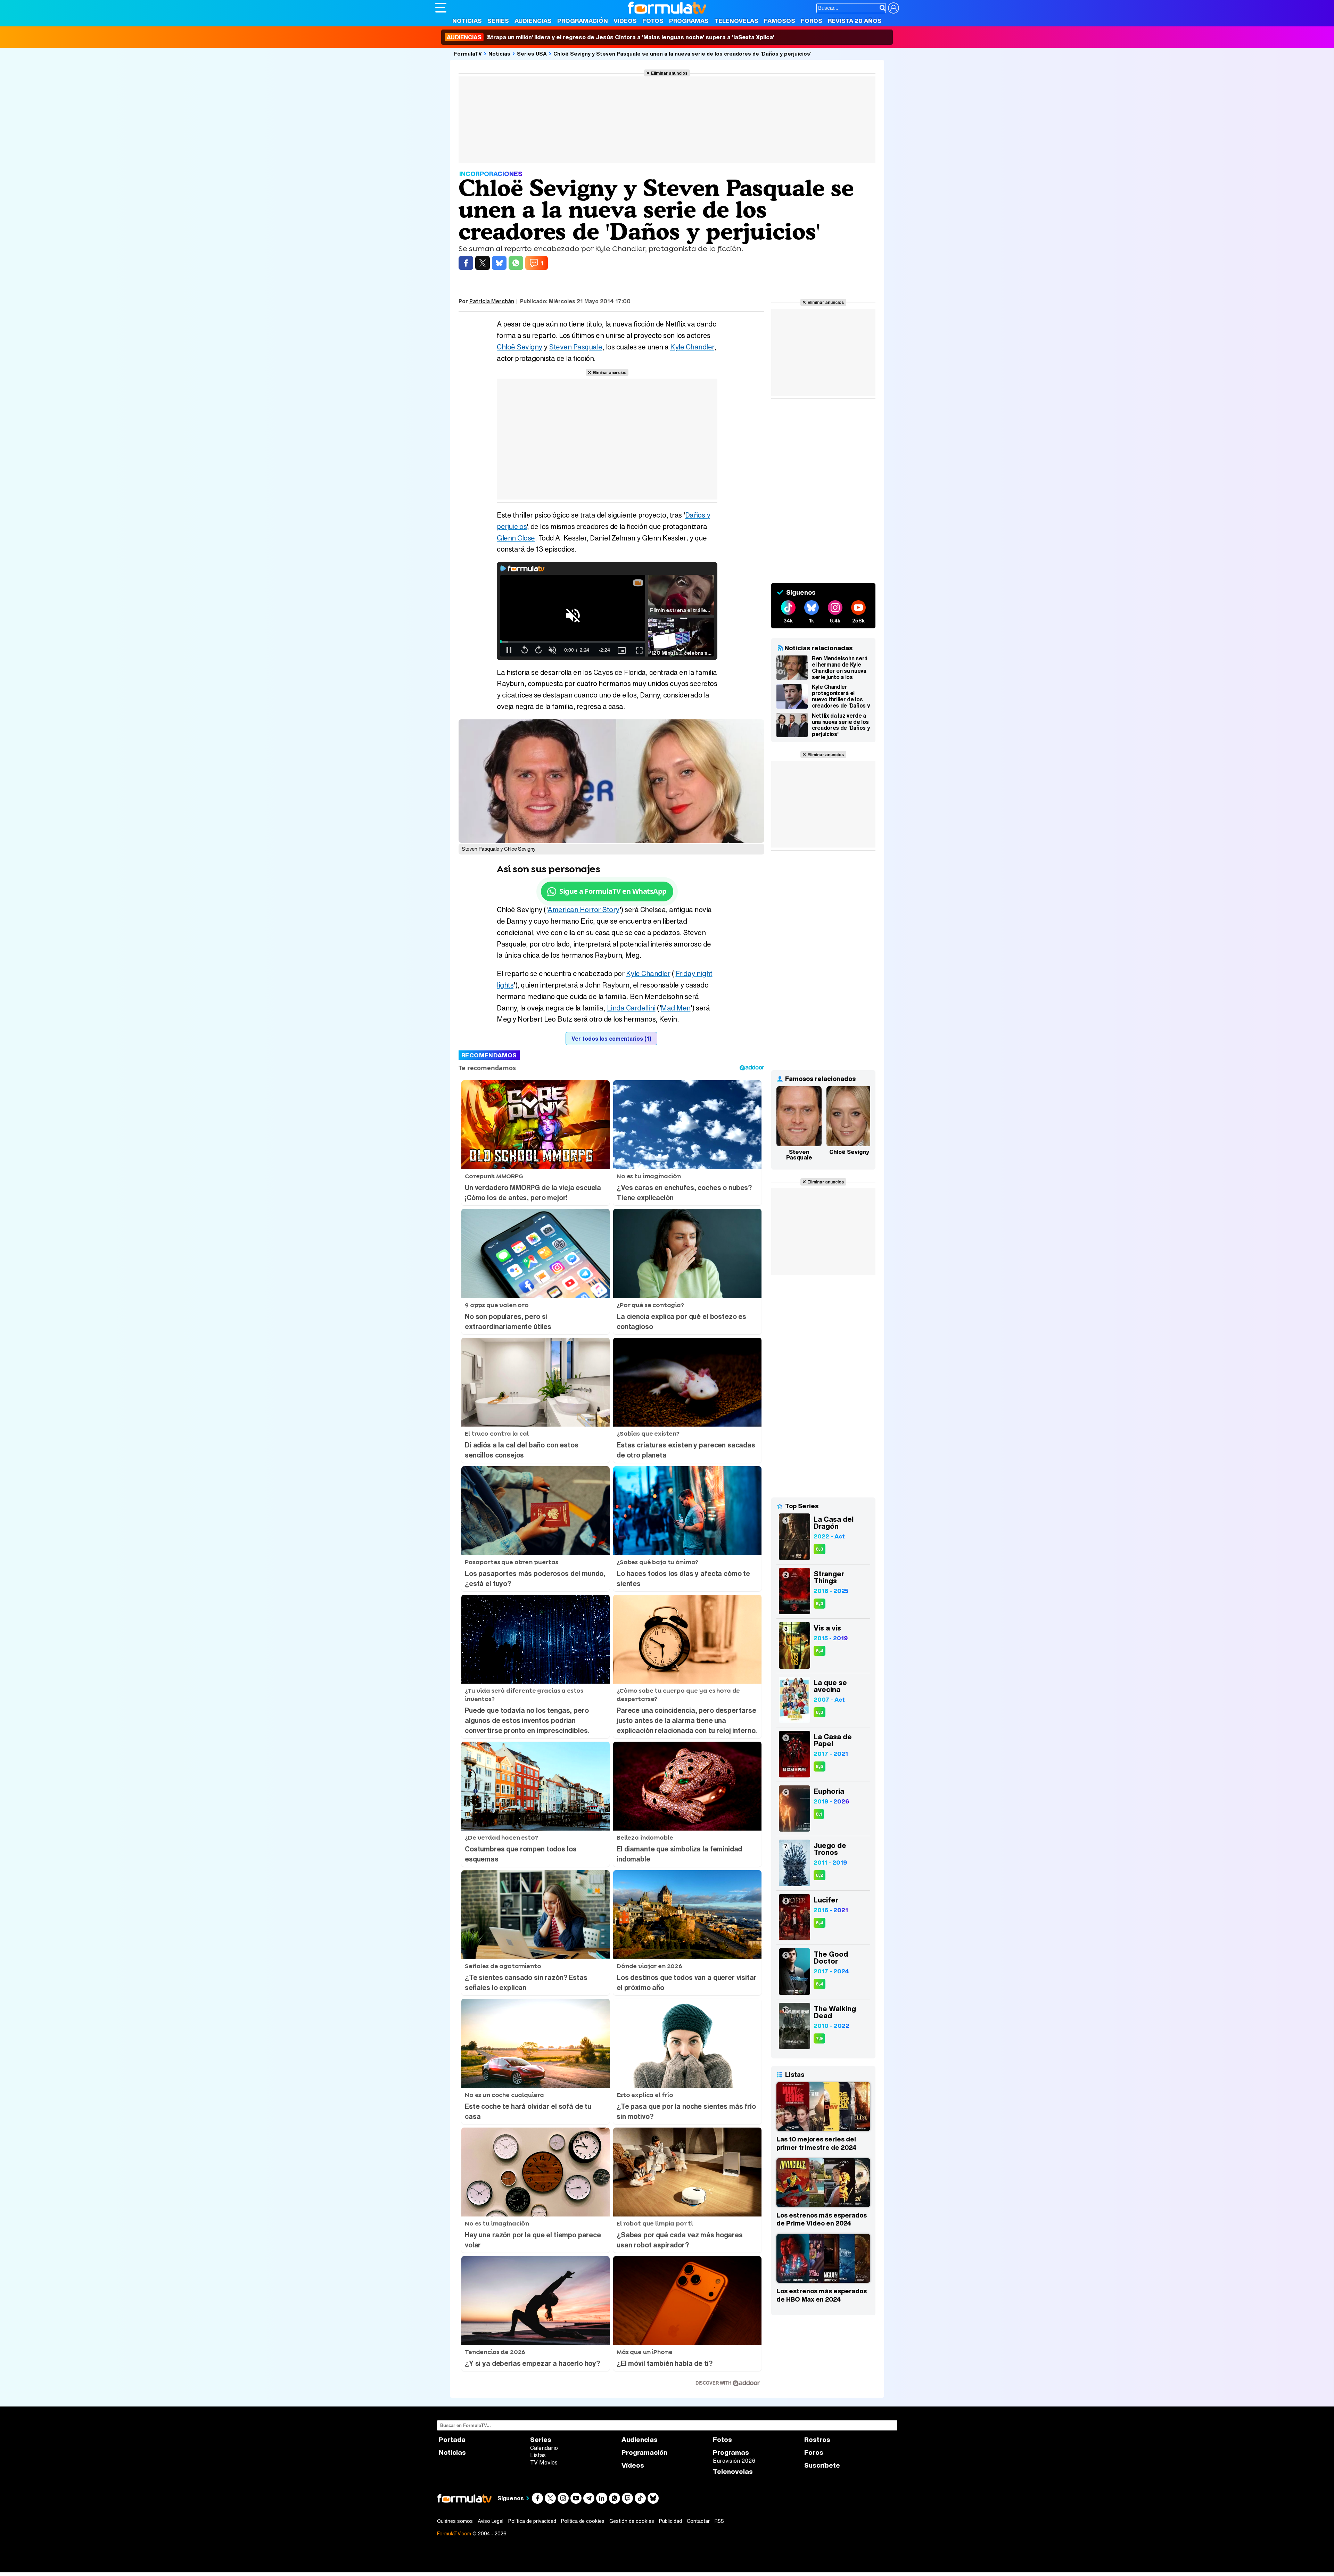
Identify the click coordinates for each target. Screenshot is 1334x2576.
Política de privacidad (532, 2521)
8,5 (820, 1766)
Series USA (532, 53)
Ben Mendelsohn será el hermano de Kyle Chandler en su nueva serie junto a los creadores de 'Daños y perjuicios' (841, 668)
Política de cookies (583, 2521)
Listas (538, 2455)
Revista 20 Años (855, 21)
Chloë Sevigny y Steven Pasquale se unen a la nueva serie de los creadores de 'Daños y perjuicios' (682, 53)
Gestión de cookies (632, 2521)
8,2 (820, 1875)
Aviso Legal (491, 2521)
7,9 (819, 2038)
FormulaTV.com (454, 2533)
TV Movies (544, 2462)
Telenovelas (736, 21)
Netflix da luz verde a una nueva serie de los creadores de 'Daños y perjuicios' (841, 725)
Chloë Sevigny (520, 347)
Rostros (817, 2440)
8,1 (819, 1814)
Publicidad (670, 2521)
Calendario (544, 2448)
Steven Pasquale (576, 347)
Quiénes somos (455, 2521)
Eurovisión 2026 (734, 2461)
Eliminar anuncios (669, 73)
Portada (452, 2440)
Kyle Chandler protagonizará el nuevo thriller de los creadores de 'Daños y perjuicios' (841, 696)
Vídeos (625, 21)
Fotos (653, 21)
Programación (583, 21)
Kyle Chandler (692, 347)
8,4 (820, 1651)
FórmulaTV (468, 53)
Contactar (698, 2521)
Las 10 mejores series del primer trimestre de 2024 (816, 2143)
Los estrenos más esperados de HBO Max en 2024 (822, 2295)
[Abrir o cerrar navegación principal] (441, 8)
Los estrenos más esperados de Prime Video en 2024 (822, 2219)
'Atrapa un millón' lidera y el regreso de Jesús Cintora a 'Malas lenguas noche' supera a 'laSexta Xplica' (610, 37)
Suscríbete (822, 2465)
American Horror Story (583, 910)
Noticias (467, 21)
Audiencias (533, 21)
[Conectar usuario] (894, 8)
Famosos (780, 21)
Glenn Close (516, 538)
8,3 (820, 1549)
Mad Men (676, 1008)
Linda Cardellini (631, 1008)
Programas (689, 21)
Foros (812, 21)
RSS (719, 2521)
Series (498, 21)
